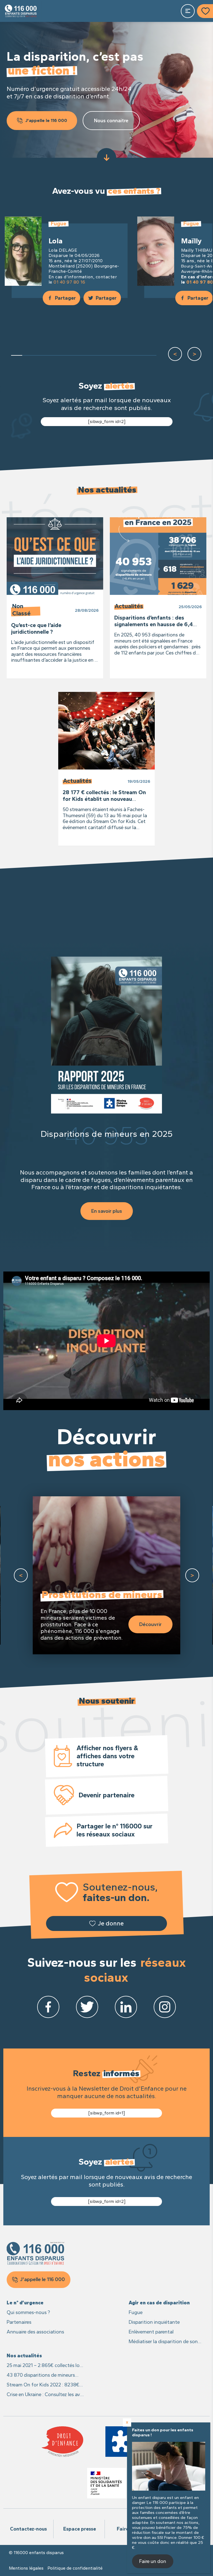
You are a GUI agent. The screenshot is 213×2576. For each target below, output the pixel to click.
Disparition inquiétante (154, 2322)
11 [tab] (128, 355)
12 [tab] (140, 355)
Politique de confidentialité (75, 2568)
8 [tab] (95, 355)
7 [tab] (84, 355)
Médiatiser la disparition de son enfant (163, 2342)
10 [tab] (117, 355)
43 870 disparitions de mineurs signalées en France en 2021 (41, 2375)
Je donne (111, 1923)
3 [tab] (39, 355)
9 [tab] (106, 355)
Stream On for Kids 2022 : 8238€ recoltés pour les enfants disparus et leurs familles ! (44, 2385)
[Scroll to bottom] (106, 158)
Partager (65, 298)
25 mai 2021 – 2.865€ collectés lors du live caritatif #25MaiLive (45, 2366)
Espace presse (80, 2529)
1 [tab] (17, 355)
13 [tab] (151, 355)
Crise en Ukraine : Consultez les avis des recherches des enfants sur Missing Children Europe (45, 2395)
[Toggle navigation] (188, 11)
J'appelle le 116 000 (46, 120)
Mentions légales (26, 2568)
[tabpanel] (67, 258)
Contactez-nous (28, 2529)
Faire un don (153, 2561)
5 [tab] (61, 355)
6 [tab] (73, 355)
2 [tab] (28, 355)
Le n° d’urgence (25, 2303)
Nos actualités (24, 2356)
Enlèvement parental (151, 2332)
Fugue (136, 2312)
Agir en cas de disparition (159, 2303)
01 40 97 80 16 (69, 282)
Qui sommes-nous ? (28, 2312)
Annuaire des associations (35, 2332)
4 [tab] (50, 355)
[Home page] (21, 11)
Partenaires (19, 2322)
